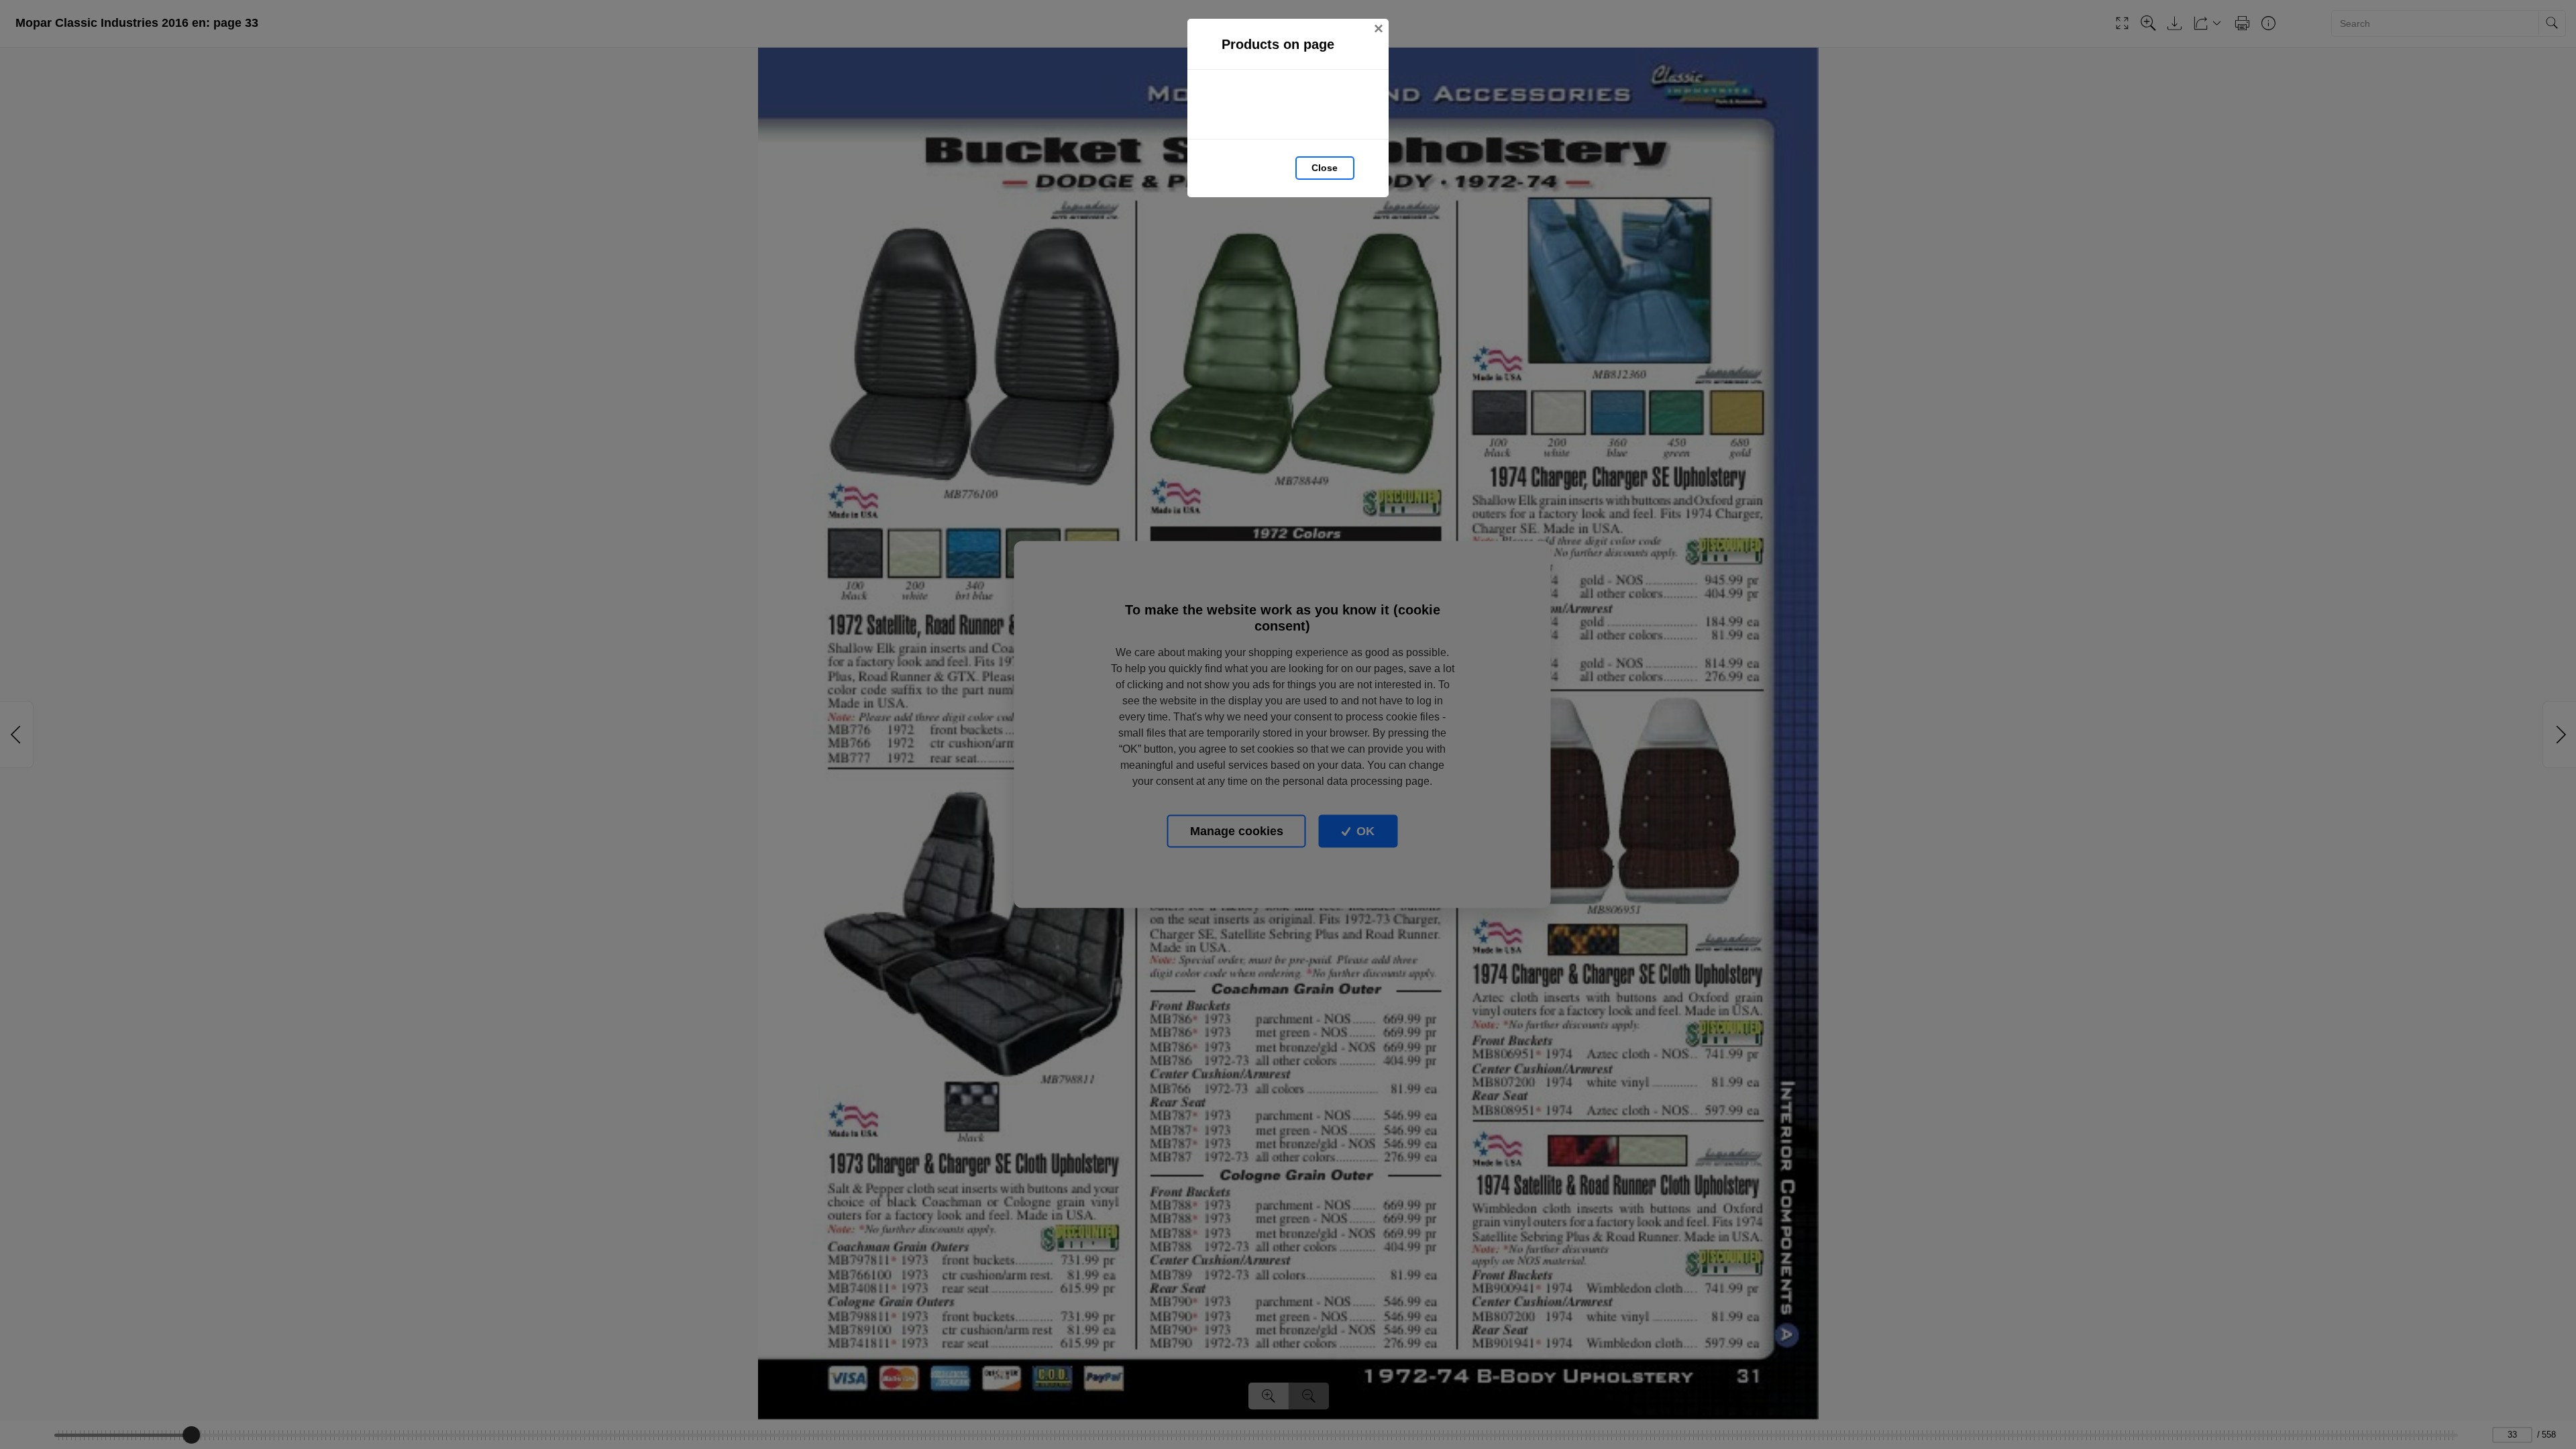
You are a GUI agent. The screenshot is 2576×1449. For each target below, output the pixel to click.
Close (1325, 168)
